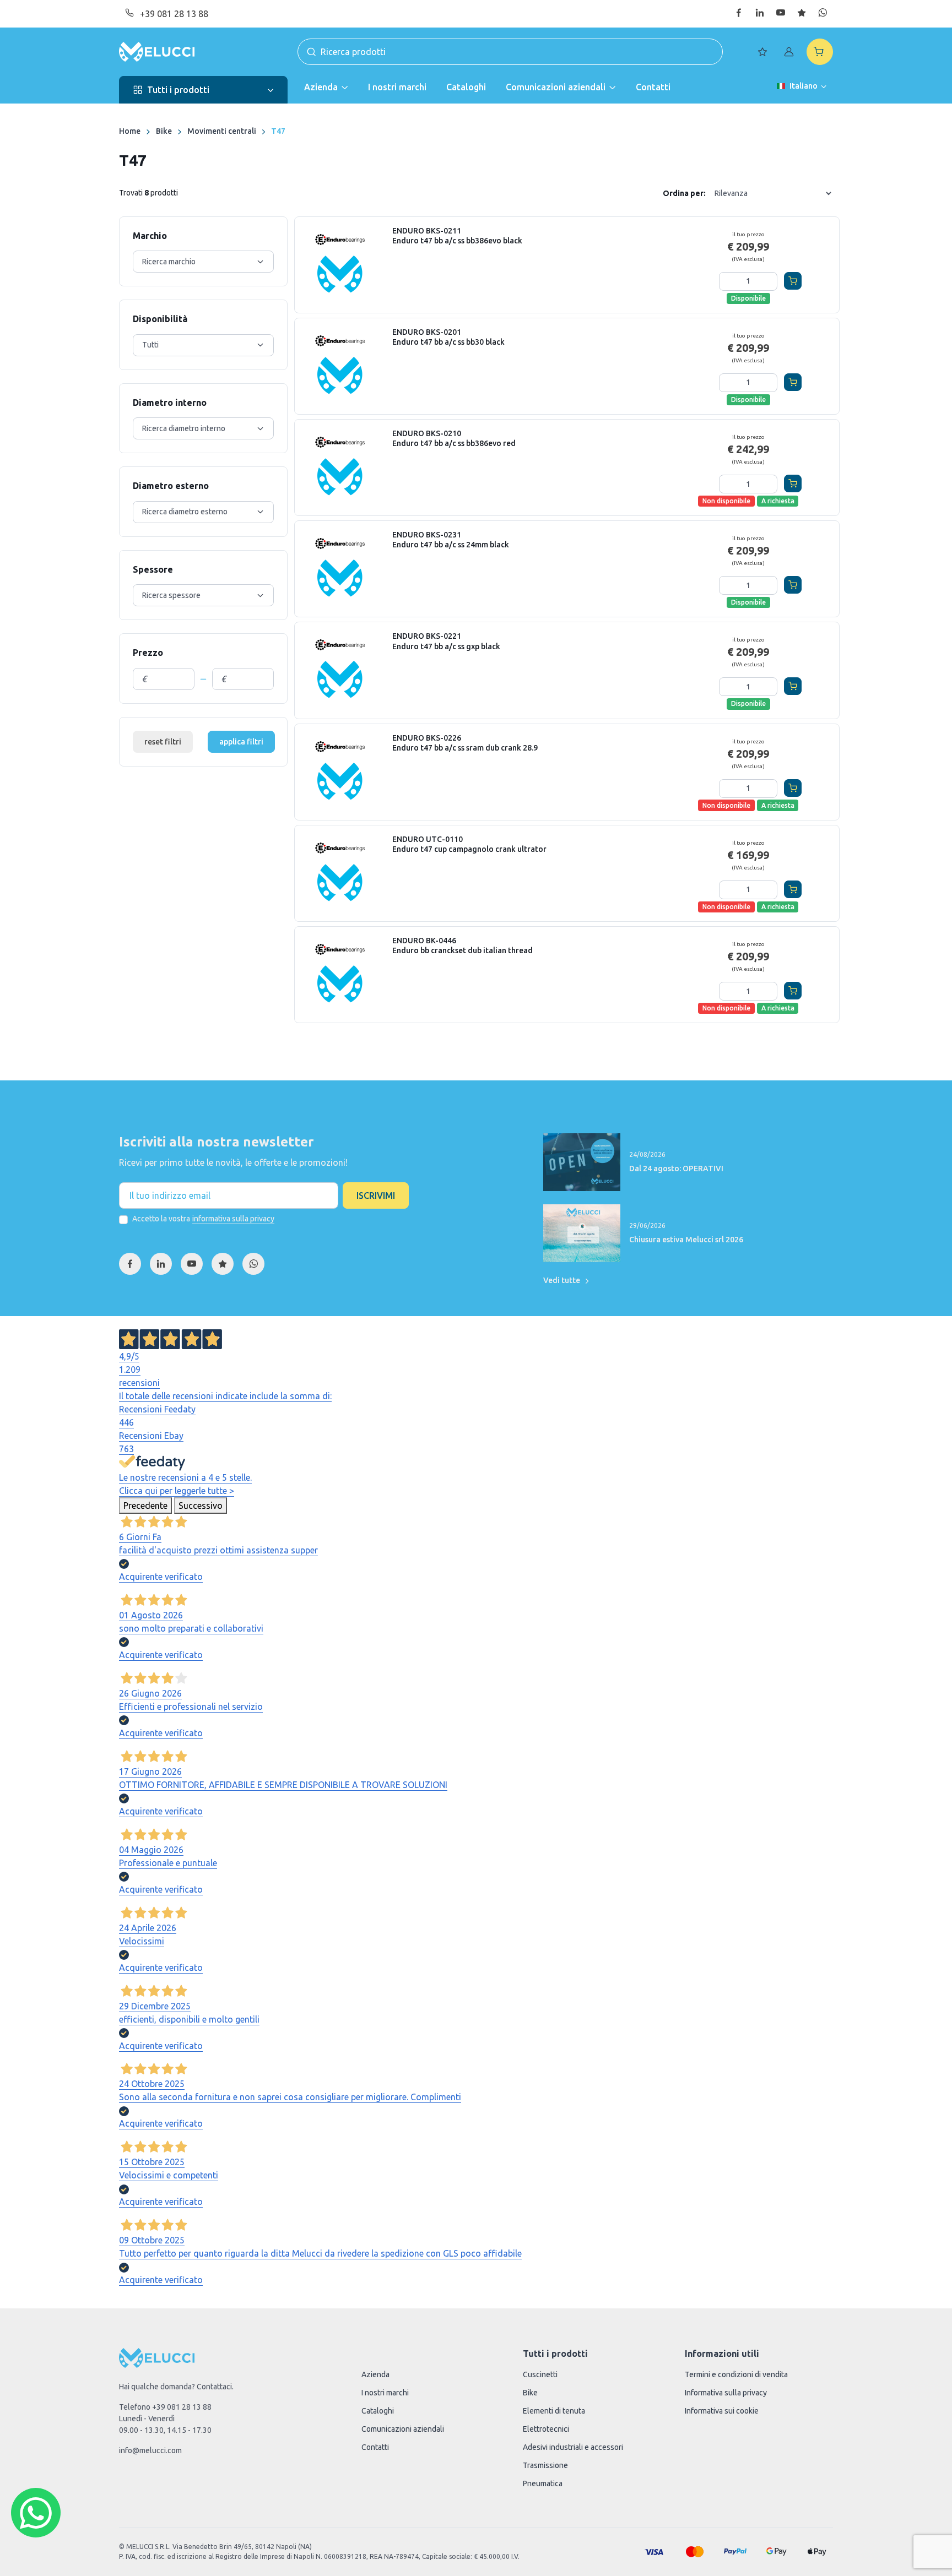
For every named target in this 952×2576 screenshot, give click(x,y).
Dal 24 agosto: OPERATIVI (676, 1169)
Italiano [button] (804, 86)
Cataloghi (466, 87)
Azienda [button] (321, 87)
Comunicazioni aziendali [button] (556, 87)
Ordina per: (684, 193)
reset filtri (163, 742)
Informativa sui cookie (722, 2411)
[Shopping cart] (820, 52)
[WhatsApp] (253, 1264)
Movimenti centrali (222, 131)
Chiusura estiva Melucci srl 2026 (686, 1240)
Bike (164, 131)
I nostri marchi (397, 87)
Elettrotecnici (546, 2429)
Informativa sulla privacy (726, 2393)
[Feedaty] (223, 1264)
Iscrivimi (376, 1195)
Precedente (145, 1506)
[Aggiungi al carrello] (793, 281)
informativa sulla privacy (233, 1219)
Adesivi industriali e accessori (573, 2447)
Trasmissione (545, 2465)
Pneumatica (543, 2483)
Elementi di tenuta (554, 2411)
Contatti (653, 87)
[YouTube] (192, 1264)
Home (130, 131)
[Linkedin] (161, 1264)
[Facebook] (130, 1264)
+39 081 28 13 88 (174, 14)
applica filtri (241, 742)
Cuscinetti (540, 2374)
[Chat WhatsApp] (36, 2513)
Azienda (375, 2374)
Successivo (201, 1506)
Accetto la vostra (203, 1219)
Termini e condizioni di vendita (736, 2374)
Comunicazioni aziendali (403, 2429)
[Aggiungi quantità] (768, 281)
